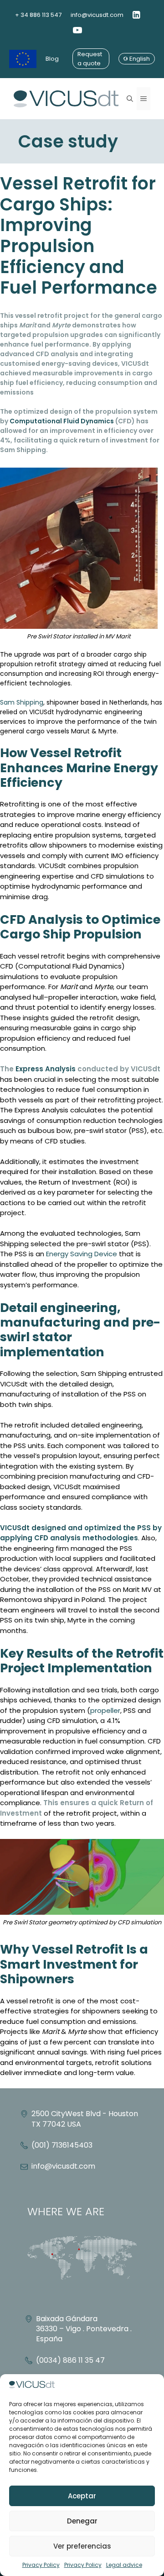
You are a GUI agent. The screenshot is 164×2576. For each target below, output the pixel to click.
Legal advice (124, 2565)
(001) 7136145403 (62, 2145)
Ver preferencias (82, 2546)
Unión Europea (23, 59)
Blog (52, 59)
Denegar (82, 2521)
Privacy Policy (41, 2565)
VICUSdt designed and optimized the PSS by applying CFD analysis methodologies (81, 1533)
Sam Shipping (22, 702)
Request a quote (90, 59)
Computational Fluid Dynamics (62, 421)
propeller (105, 1710)
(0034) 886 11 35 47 (70, 2360)
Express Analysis (46, 1069)
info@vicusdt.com (97, 15)
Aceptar (82, 2496)
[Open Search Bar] (130, 99)
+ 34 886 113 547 (38, 15)
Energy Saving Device (82, 1254)
